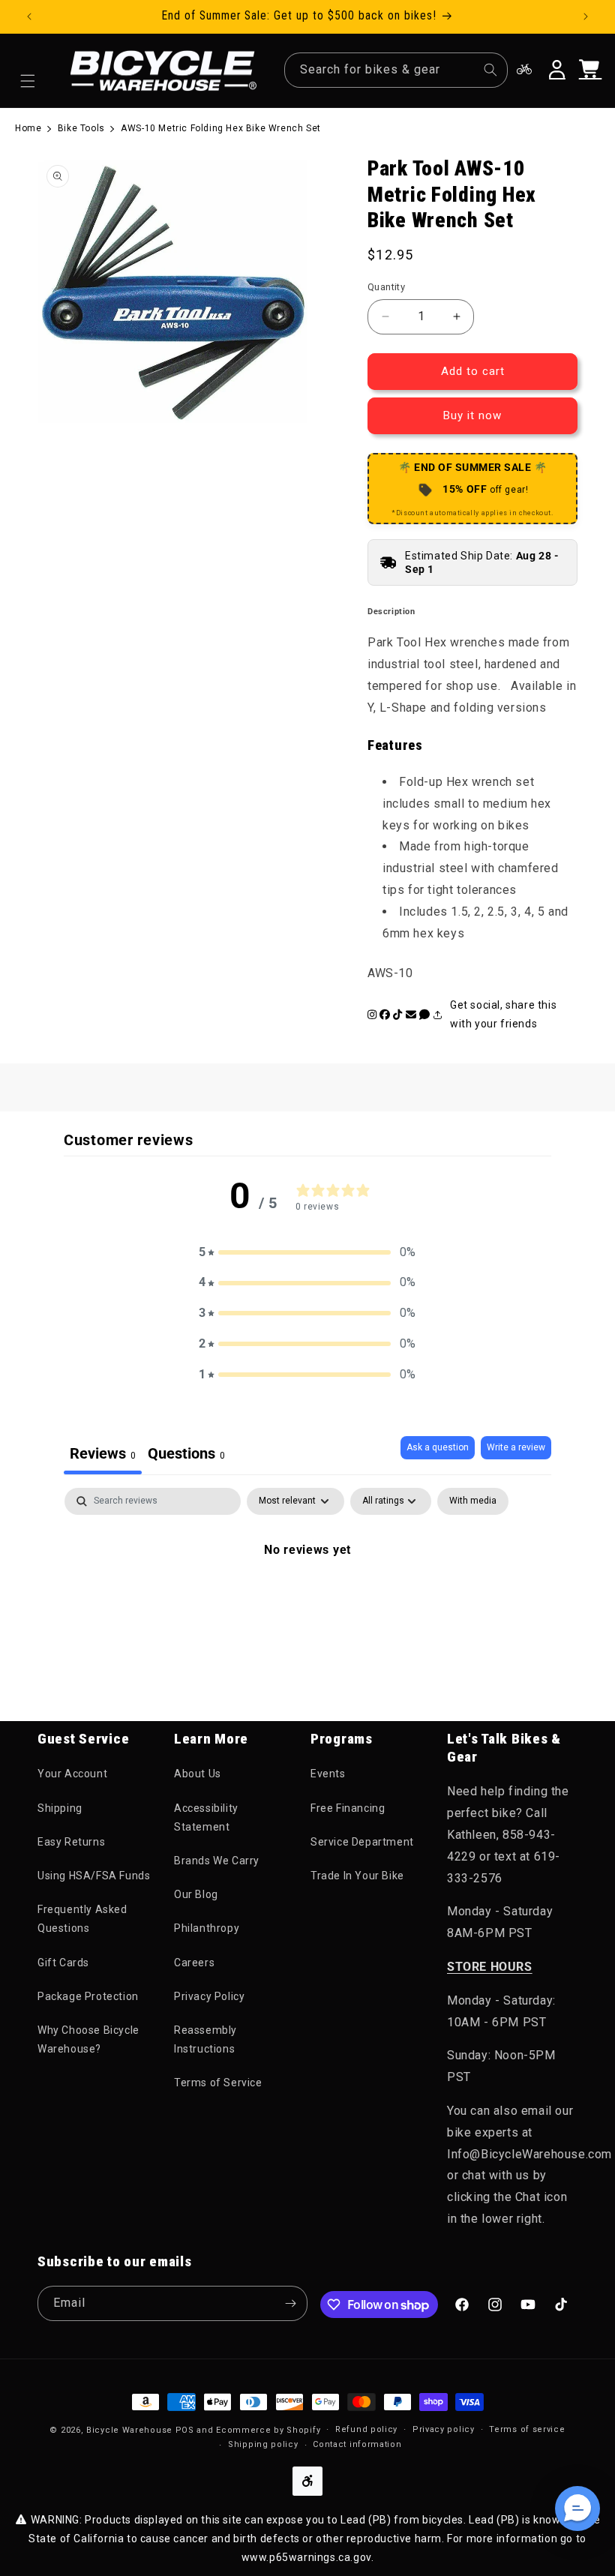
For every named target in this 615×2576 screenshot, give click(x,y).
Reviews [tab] (103, 1453)
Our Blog (196, 1894)
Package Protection (88, 1996)
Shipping (60, 1808)
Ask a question (438, 1447)
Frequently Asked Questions (82, 1919)
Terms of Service (218, 2083)
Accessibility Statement (206, 1817)
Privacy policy (444, 2429)
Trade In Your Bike (357, 1876)
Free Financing (348, 1808)
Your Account (72, 1774)
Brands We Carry (217, 1861)
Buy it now (472, 415)
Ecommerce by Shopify (268, 2430)
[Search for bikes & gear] (490, 70)
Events (328, 1774)
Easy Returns (71, 1842)
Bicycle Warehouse (129, 2430)
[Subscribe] (290, 2303)
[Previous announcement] (29, 16)
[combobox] (396, 70)
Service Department (362, 1842)
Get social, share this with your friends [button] (503, 1014)
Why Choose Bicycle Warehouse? (88, 2039)
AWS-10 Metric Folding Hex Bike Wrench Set (221, 128)
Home (28, 128)
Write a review (516, 1447)
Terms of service (527, 2429)
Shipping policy (263, 2444)
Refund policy (366, 2429)
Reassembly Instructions (205, 2039)
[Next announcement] (586, 16)
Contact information (357, 2444)
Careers (194, 1963)
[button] (28, 81)
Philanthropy (207, 1928)
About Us (198, 1774)
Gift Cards (63, 1963)
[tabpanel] (307, 1600)
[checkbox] (473, 1501)
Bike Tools (81, 128)
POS (185, 2430)
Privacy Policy (209, 1996)
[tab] (186, 1455)
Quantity (386, 287)
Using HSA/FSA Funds (94, 1876)
